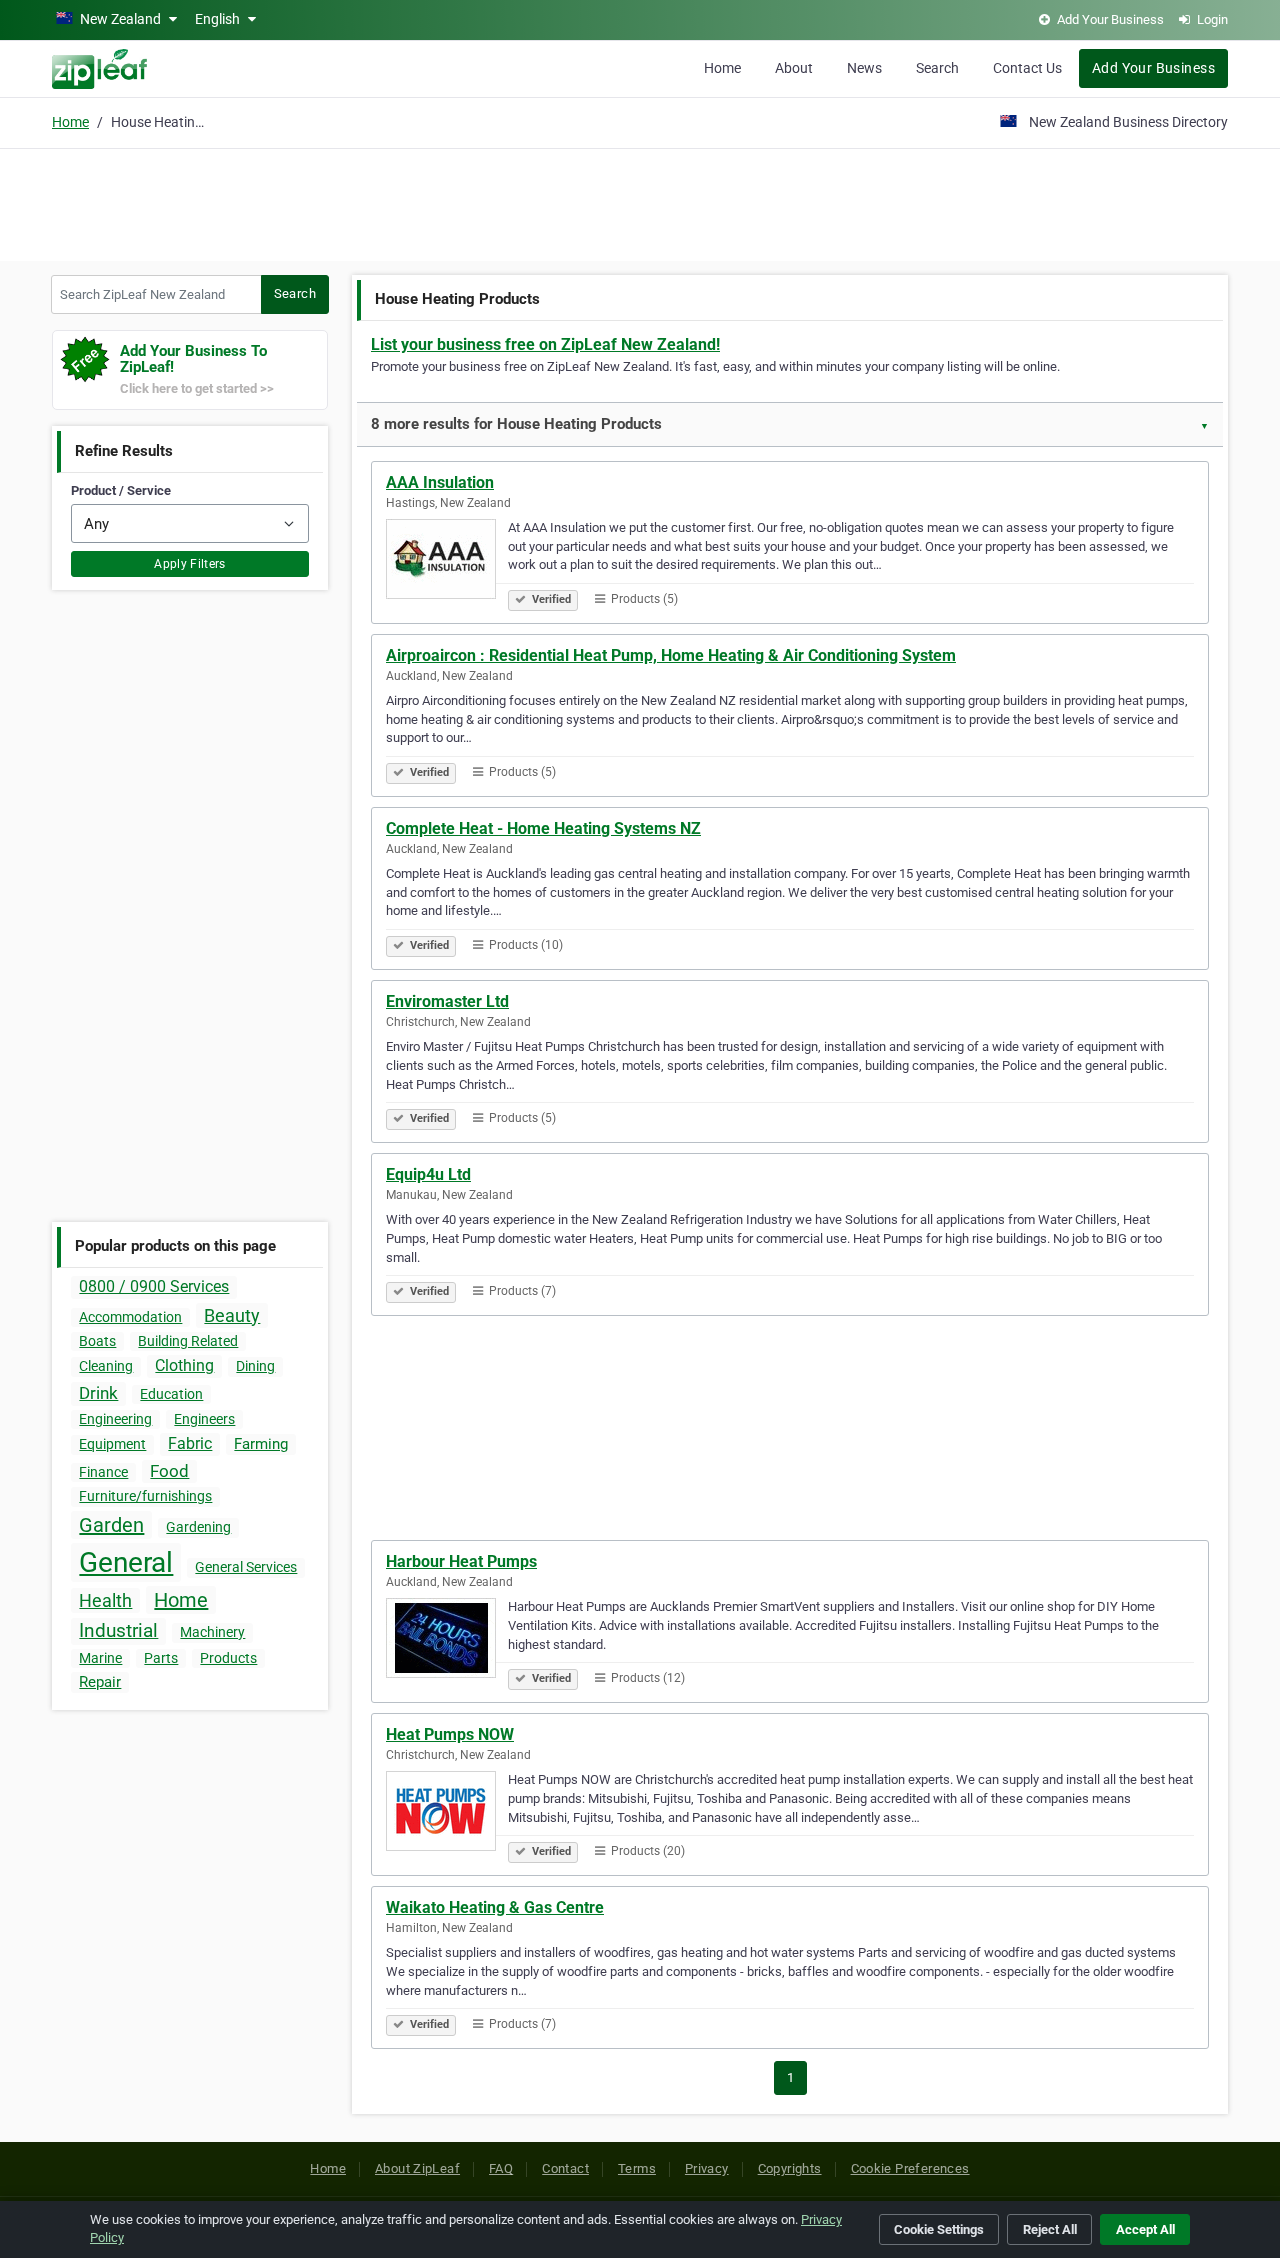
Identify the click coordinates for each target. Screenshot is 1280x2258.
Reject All (1050, 2229)
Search (937, 68)
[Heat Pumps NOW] (447, 1814)
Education (171, 1394)
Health (105, 1600)
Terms (637, 2168)
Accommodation (130, 1317)
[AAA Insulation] (447, 562)
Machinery (212, 1632)
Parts (161, 1658)
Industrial (118, 1630)
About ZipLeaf (417, 2168)
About (794, 68)
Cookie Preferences (910, 2168)
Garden (111, 1525)
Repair (100, 1682)
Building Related (188, 1341)
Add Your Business (1153, 68)
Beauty (232, 1315)
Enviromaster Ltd (447, 1001)
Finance (103, 1472)
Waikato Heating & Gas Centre (495, 1907)
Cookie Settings (939, 2229)
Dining (255, 1366)
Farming (261, 1444)
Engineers (204, 1419)
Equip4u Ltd (428, 1174)
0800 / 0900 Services (154, 1286)
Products (228, 1658)
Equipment (112, 1444)
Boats (97, 1341)
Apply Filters (190, 564)
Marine (100, 1658)
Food (169, 1471)
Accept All (1145, 2229)
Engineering (115, 1419)
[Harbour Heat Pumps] (447, 1641)
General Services (246, 1567)
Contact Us (1027, 68)
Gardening (198, 1527)
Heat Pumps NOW (450, 1734)
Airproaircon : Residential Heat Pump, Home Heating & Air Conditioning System (671, 655)
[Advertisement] (640, 202)
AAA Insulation (440, 482)
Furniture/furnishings (145, 1496)
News (864, 68)
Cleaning (106, 1366)
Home (722, 68)
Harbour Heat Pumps (461, 1561)
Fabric (190, 1443)
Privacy (707, 2168)
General (126, 1562)
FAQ (501, 2168)
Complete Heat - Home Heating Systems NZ (543, 828)
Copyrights (790, 2168)
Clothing (184, 1365)
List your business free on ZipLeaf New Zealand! (545, 344)
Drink (98, 1393)
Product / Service (121, 490)
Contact (565, 2168)
